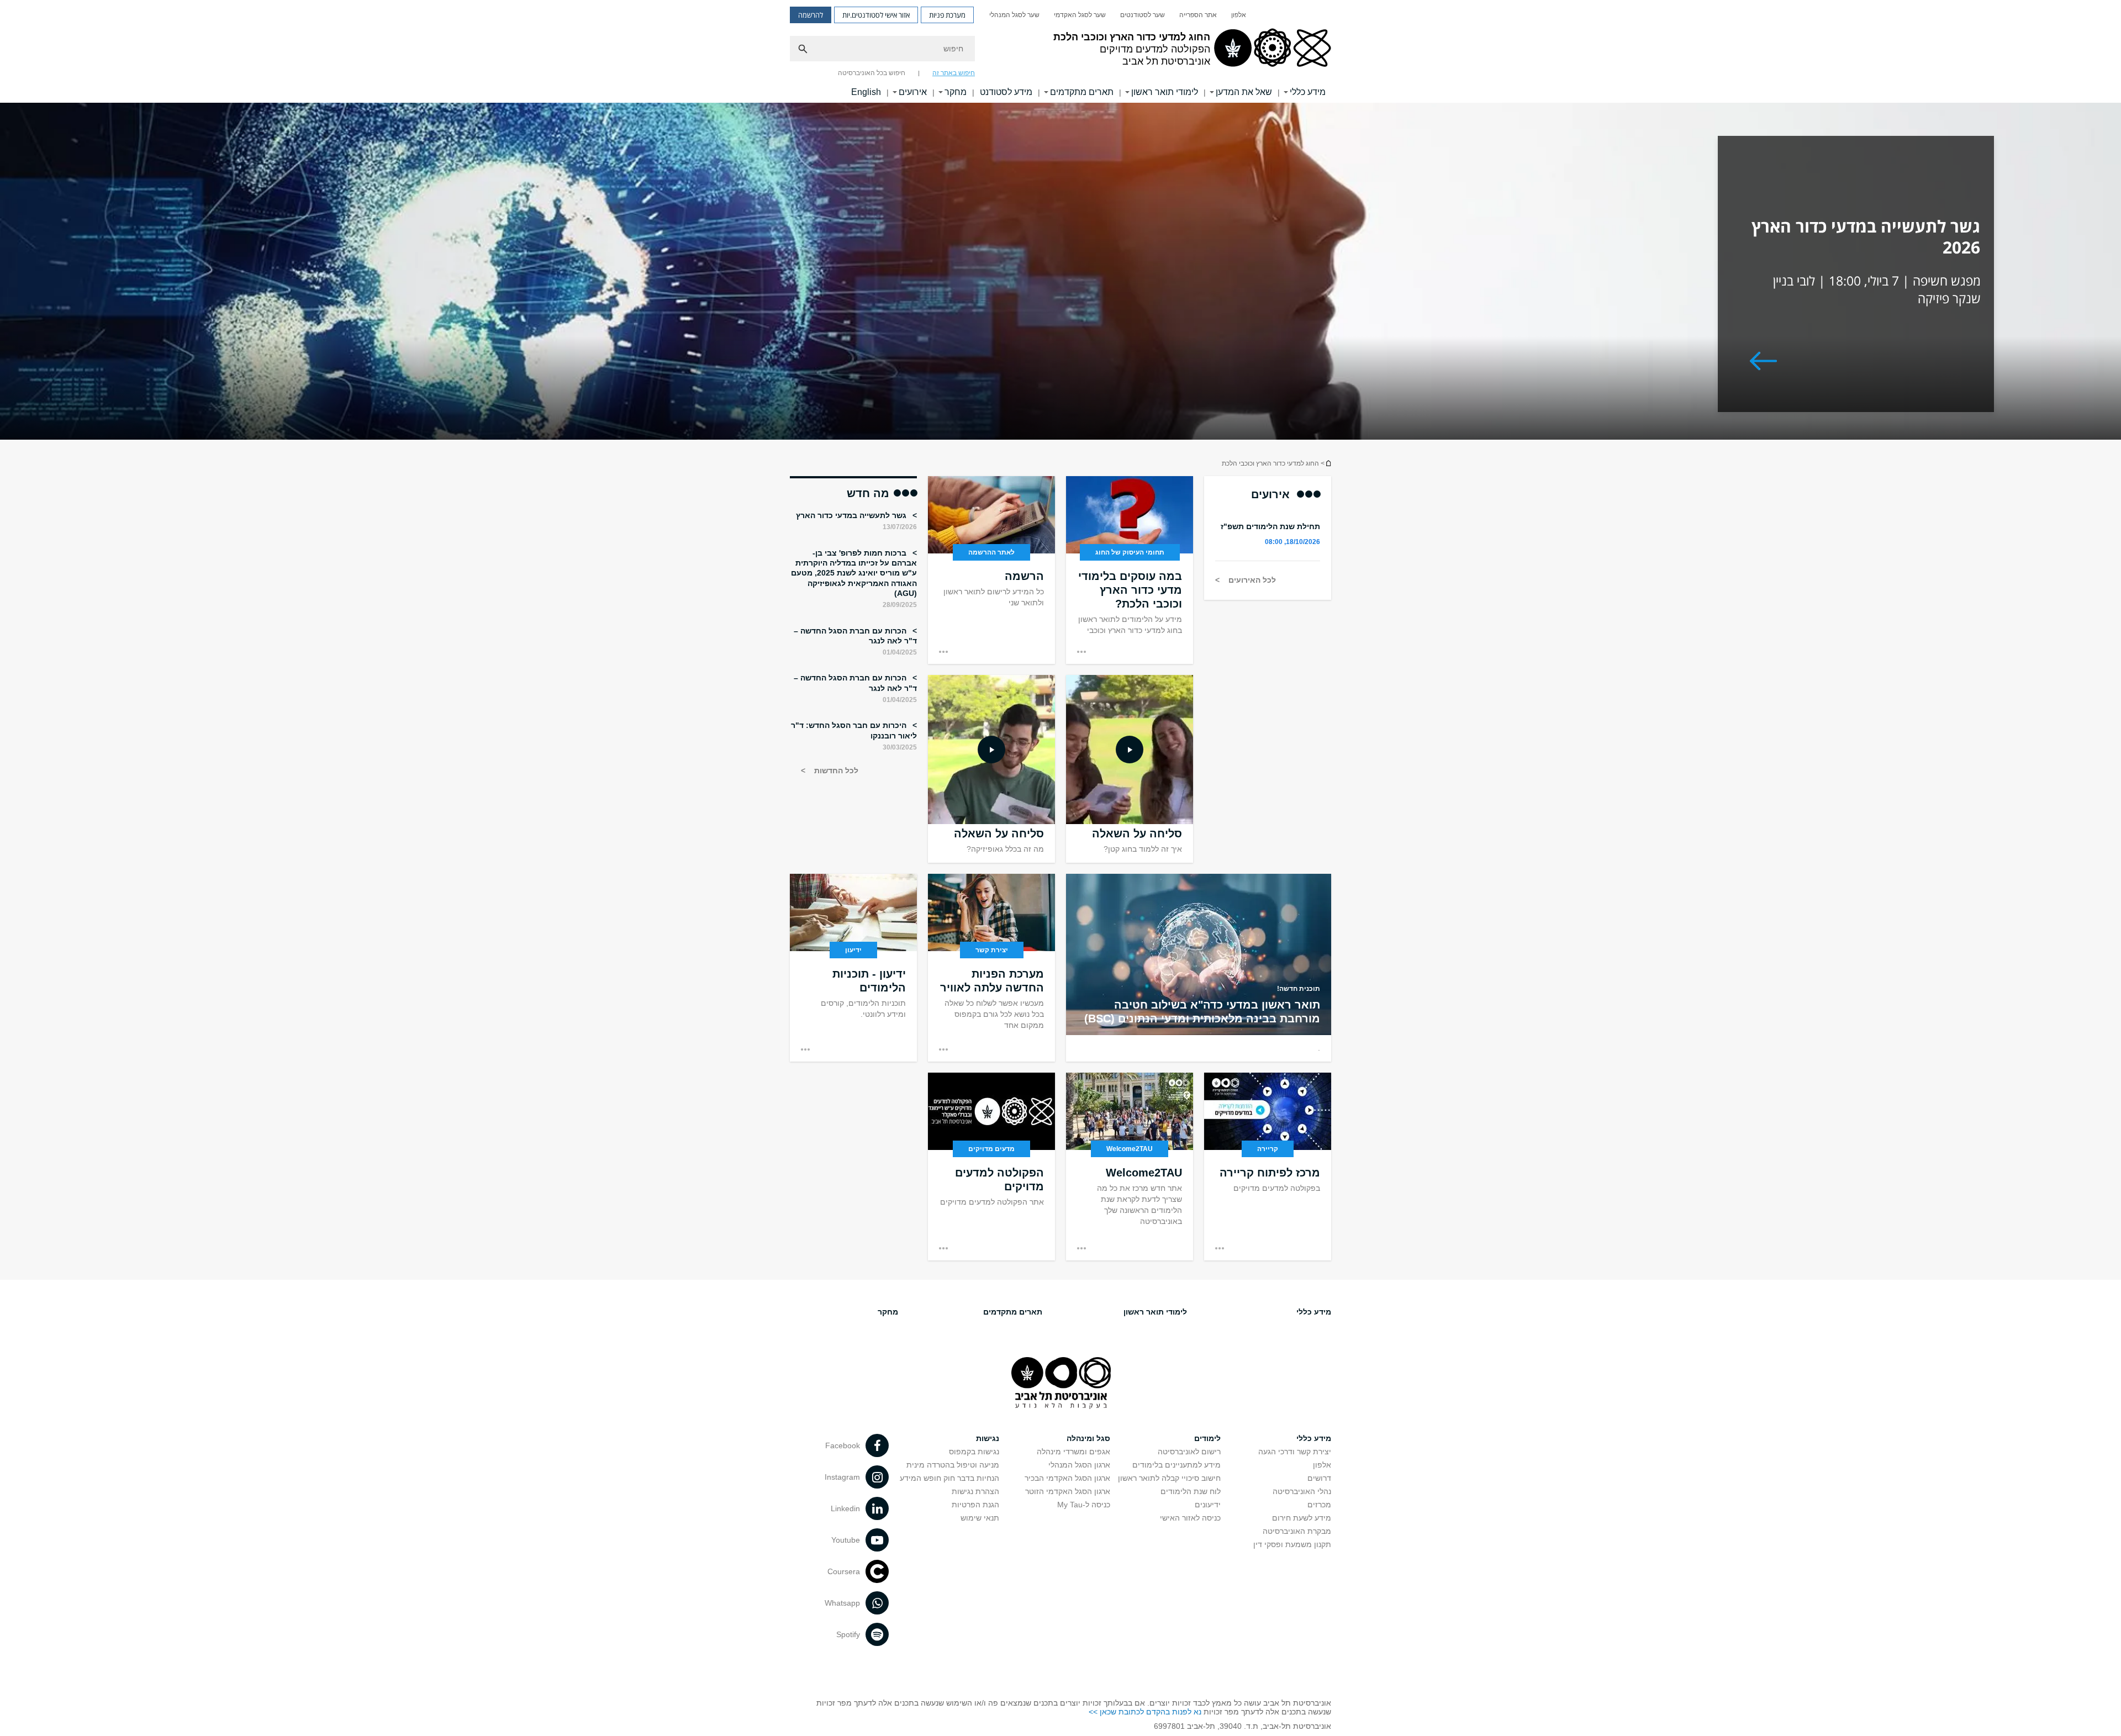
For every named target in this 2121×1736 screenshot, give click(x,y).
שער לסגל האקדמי (1080, 15)
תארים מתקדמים (1082, 92)
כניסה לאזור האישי (1190, 1518)
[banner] (1060, 51)
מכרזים (1319, 1505)
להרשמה (811, 15)
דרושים (1319, 1478)
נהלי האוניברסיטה (1302, 1491)
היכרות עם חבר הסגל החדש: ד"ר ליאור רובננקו (854, 730)
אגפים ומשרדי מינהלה (1073, 1452)
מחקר (956, 92)
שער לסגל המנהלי (1014, 15)
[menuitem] (1239, 15)
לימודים (1207, 1438)
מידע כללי (1308, 92)
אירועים (913, 92)
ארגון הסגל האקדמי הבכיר (1067, 1478)
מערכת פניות (947, 15)
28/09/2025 (900, 605)
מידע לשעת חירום (1302, 1518)
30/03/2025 (900, 747)
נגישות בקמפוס (974, 1452)
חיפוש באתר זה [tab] (954, 73)
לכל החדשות (835, 771)
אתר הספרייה (1198, 15)
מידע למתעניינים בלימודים (1176, 1465)
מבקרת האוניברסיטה (1297, 1531)
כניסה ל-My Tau (1084, 1505)
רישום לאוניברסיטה (1189, 1452)
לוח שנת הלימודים (1191, 1491)
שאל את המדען (1244, 92)
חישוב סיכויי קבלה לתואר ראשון (1169, 1478)
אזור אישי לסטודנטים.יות (876, 15)
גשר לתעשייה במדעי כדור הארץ (852, 515)
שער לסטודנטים (1143, 15)
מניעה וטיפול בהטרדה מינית (953, 1465)
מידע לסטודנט (1006, 92)
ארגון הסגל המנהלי (1079, 1465)
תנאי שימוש (980, 1518)
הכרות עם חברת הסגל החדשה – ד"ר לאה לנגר (855, 636)
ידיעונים (1208, 1505)
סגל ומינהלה (1088, 1438)
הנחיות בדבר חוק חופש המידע (949, 1478)
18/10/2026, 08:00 (1292, 542)
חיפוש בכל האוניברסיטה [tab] (872, 73)
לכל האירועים (1251, 580)
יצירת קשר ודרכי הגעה (1295, 1452)
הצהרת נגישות (975, 1491)
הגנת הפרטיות (975, 1505)
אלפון (1239, 15)
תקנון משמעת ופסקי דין (1292, 1544)
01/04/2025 (900, 652)
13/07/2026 (900, 527)
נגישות (988, 1438)
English (866, 92)
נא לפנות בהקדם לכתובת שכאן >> (1145, 1712)
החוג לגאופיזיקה (1328, 463)
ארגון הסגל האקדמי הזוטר (1068, 1491)
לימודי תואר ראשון (1165, 92)
